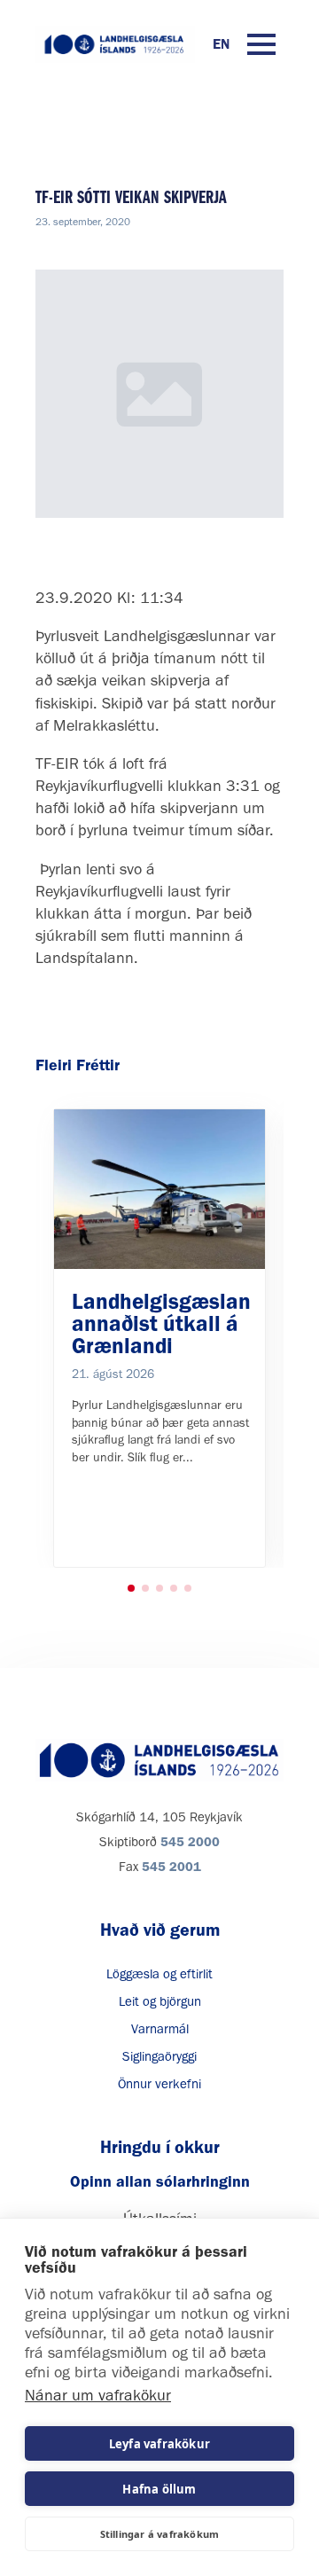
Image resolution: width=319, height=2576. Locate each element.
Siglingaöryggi (159, 2056)
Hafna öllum (159, 2489)
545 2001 (171, 1867)
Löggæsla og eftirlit (159, 1974)
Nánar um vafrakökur (98, 2395)
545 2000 (190, 1842)
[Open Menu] (261, 44)
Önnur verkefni (159, 2084)
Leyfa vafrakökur (159, 2444)
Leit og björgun (160, 2001)
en (221, 44)
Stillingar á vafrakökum (160, 2534)
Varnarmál (160, 2029)
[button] (131, 1588)
